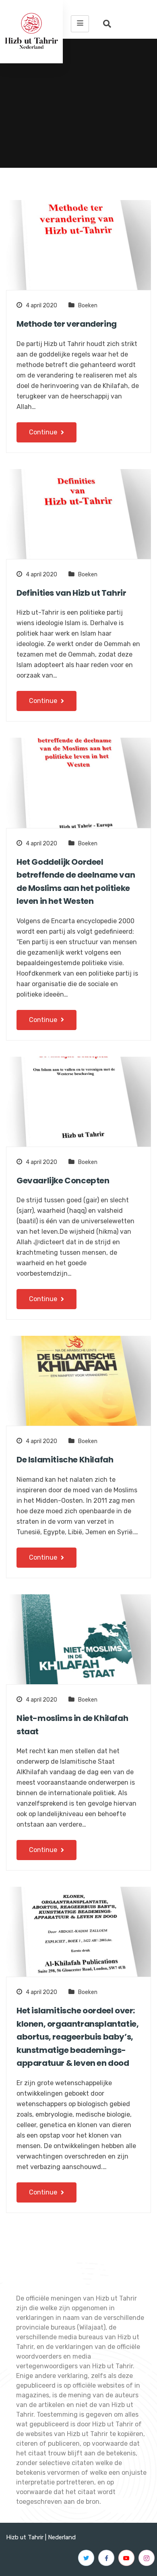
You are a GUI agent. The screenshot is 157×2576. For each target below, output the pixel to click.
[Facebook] (106, 2558)
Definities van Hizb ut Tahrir (71, 593)
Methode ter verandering (67, 324)
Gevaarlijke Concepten (63, 1181)
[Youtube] (126, 2558)
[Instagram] (147, 2558)
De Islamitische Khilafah (65, 1460)
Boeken (88, 306)
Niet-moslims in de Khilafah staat (72, 1725)
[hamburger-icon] (80, 24)
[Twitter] (86, 2558)
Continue (44, 432)
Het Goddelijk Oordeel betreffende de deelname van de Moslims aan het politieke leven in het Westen (76, 882)
